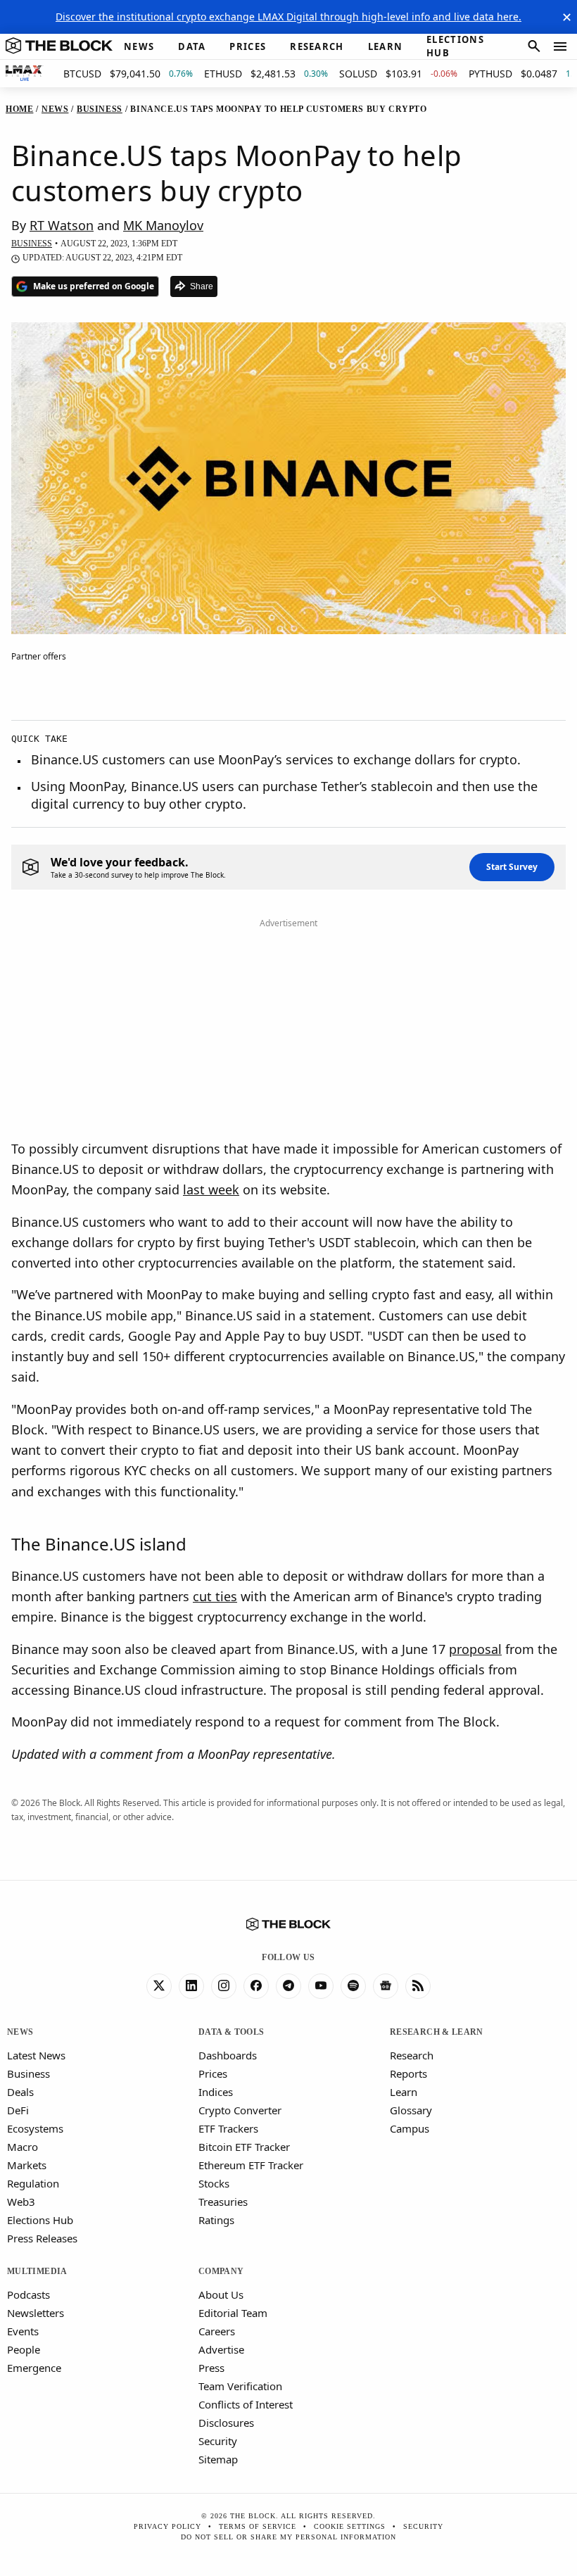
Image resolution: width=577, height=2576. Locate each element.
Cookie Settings (350, 2526)
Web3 (21, 2202)
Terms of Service (258, 2526)
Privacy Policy (167, 2526)
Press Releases (42, 2238)
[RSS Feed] (418, 1986)
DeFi (18, 2110)
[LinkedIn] (191, 1986)
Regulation (33, 2183)
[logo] (59, 46)
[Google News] (386, 1986)
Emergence (34, 2368)
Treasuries (223, 2202)
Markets (27, 2165)
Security (218, 2441)
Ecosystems (35, 2128)
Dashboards (228, 2055)
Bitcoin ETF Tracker (244, 2147)
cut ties (215, 1596)
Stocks (214, 2183)
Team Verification (240, 2386)
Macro (23, 2147)
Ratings (216, 2220)
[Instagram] (224, 1986)
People (24, 2349)
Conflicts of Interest (246, 2404)
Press (211, 2368)
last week (211, 1189)
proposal (475, 1649)
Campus (410, 2128)
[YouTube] (321, 1986)
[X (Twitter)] (159, 1986)
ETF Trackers (228, 2128)
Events (23, 2331)
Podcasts (28, 2294)
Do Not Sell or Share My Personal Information (288, 2537)
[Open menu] (560, 46)
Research (412, 2055)
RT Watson (62, 225)
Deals (20, 2092)
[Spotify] (353, 1986)
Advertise (221, 2349)
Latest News (36, 2055)
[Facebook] (256, 1986)
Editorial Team (233, 2313)
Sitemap (218, 2459)
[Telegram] (288, 1986)
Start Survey (512, 867)
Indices (216, 2092)
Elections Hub (40, 2220)
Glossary (411, 2110)
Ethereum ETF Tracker (251, 2165)
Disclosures (226, 2423)
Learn (404, 2092)
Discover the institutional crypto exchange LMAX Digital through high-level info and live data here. (288, 17)
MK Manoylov (163, 225)
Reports (408, 2073)
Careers (217, 2331)
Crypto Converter (240, 2110)
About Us (221, 2294)
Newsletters (36, 2313)
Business (28, 2073)
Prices (213, 2073)
